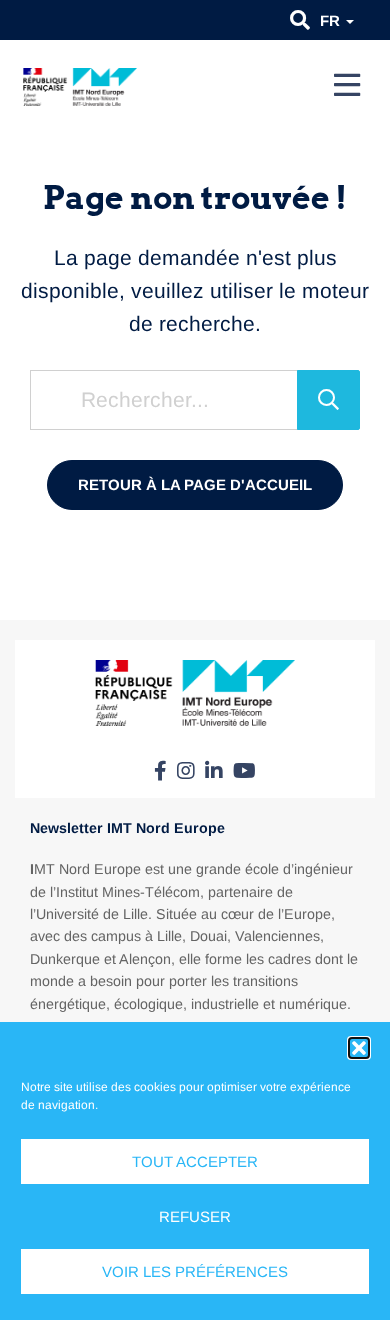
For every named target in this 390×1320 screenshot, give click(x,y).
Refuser (195, 1216)
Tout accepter (195, 1161)
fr (332, 20)
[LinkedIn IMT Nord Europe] (214, 771)
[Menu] (347, 85)
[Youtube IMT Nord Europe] (244, 771)
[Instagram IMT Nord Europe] (186, 771)
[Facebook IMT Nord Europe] (160, 771)
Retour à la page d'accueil (195, 484)
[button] (359, 1048)
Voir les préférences (195, 1271)
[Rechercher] (328, 400)
